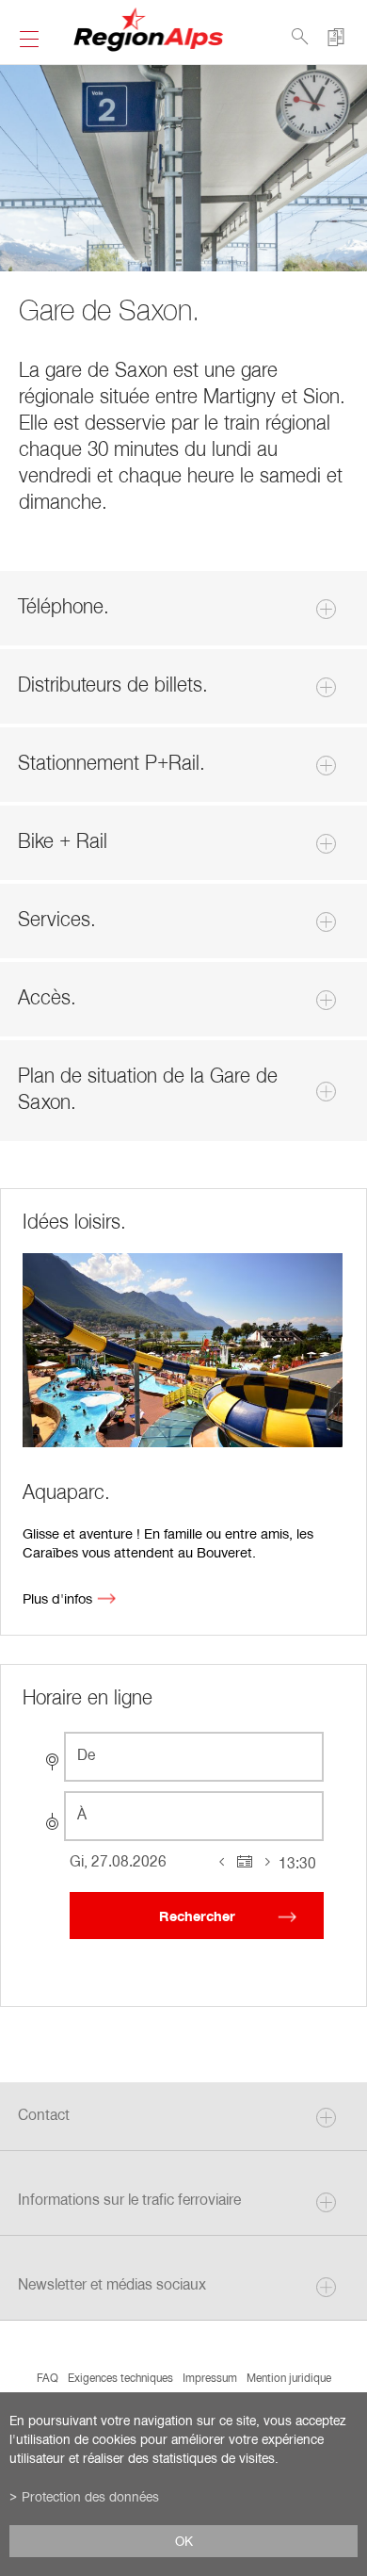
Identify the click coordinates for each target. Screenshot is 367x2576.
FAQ (48, 2377)
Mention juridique (289, 2377)
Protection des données (90, 2497)
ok (184, 2541)
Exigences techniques (120, 2377)
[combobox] (194, 1757)
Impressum (210, 2377)
